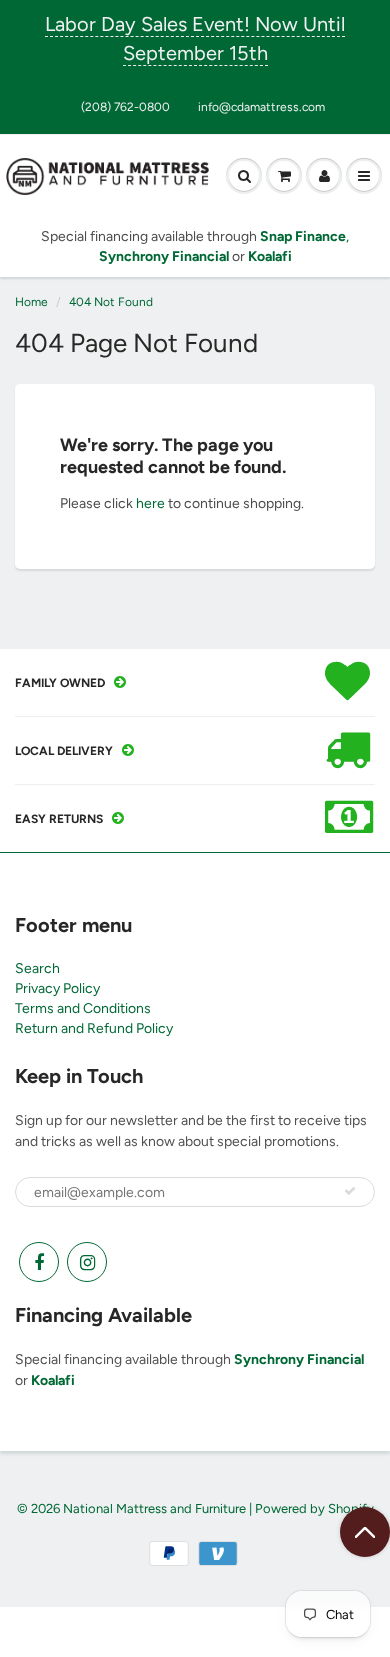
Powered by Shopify (314, 1508)
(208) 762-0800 (125, 107)
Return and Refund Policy (94, 1028)
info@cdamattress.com (261, 107)
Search (37, 968)
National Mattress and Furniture (154, 1508)
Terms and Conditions (83, 1008)
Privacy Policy (57, 988)
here (150, 503)
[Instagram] (87, 1262)
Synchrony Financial (299, 1359)
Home (31, 302)
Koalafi (53, 1380)
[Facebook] (39, 1262)
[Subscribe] (350, 1191)
